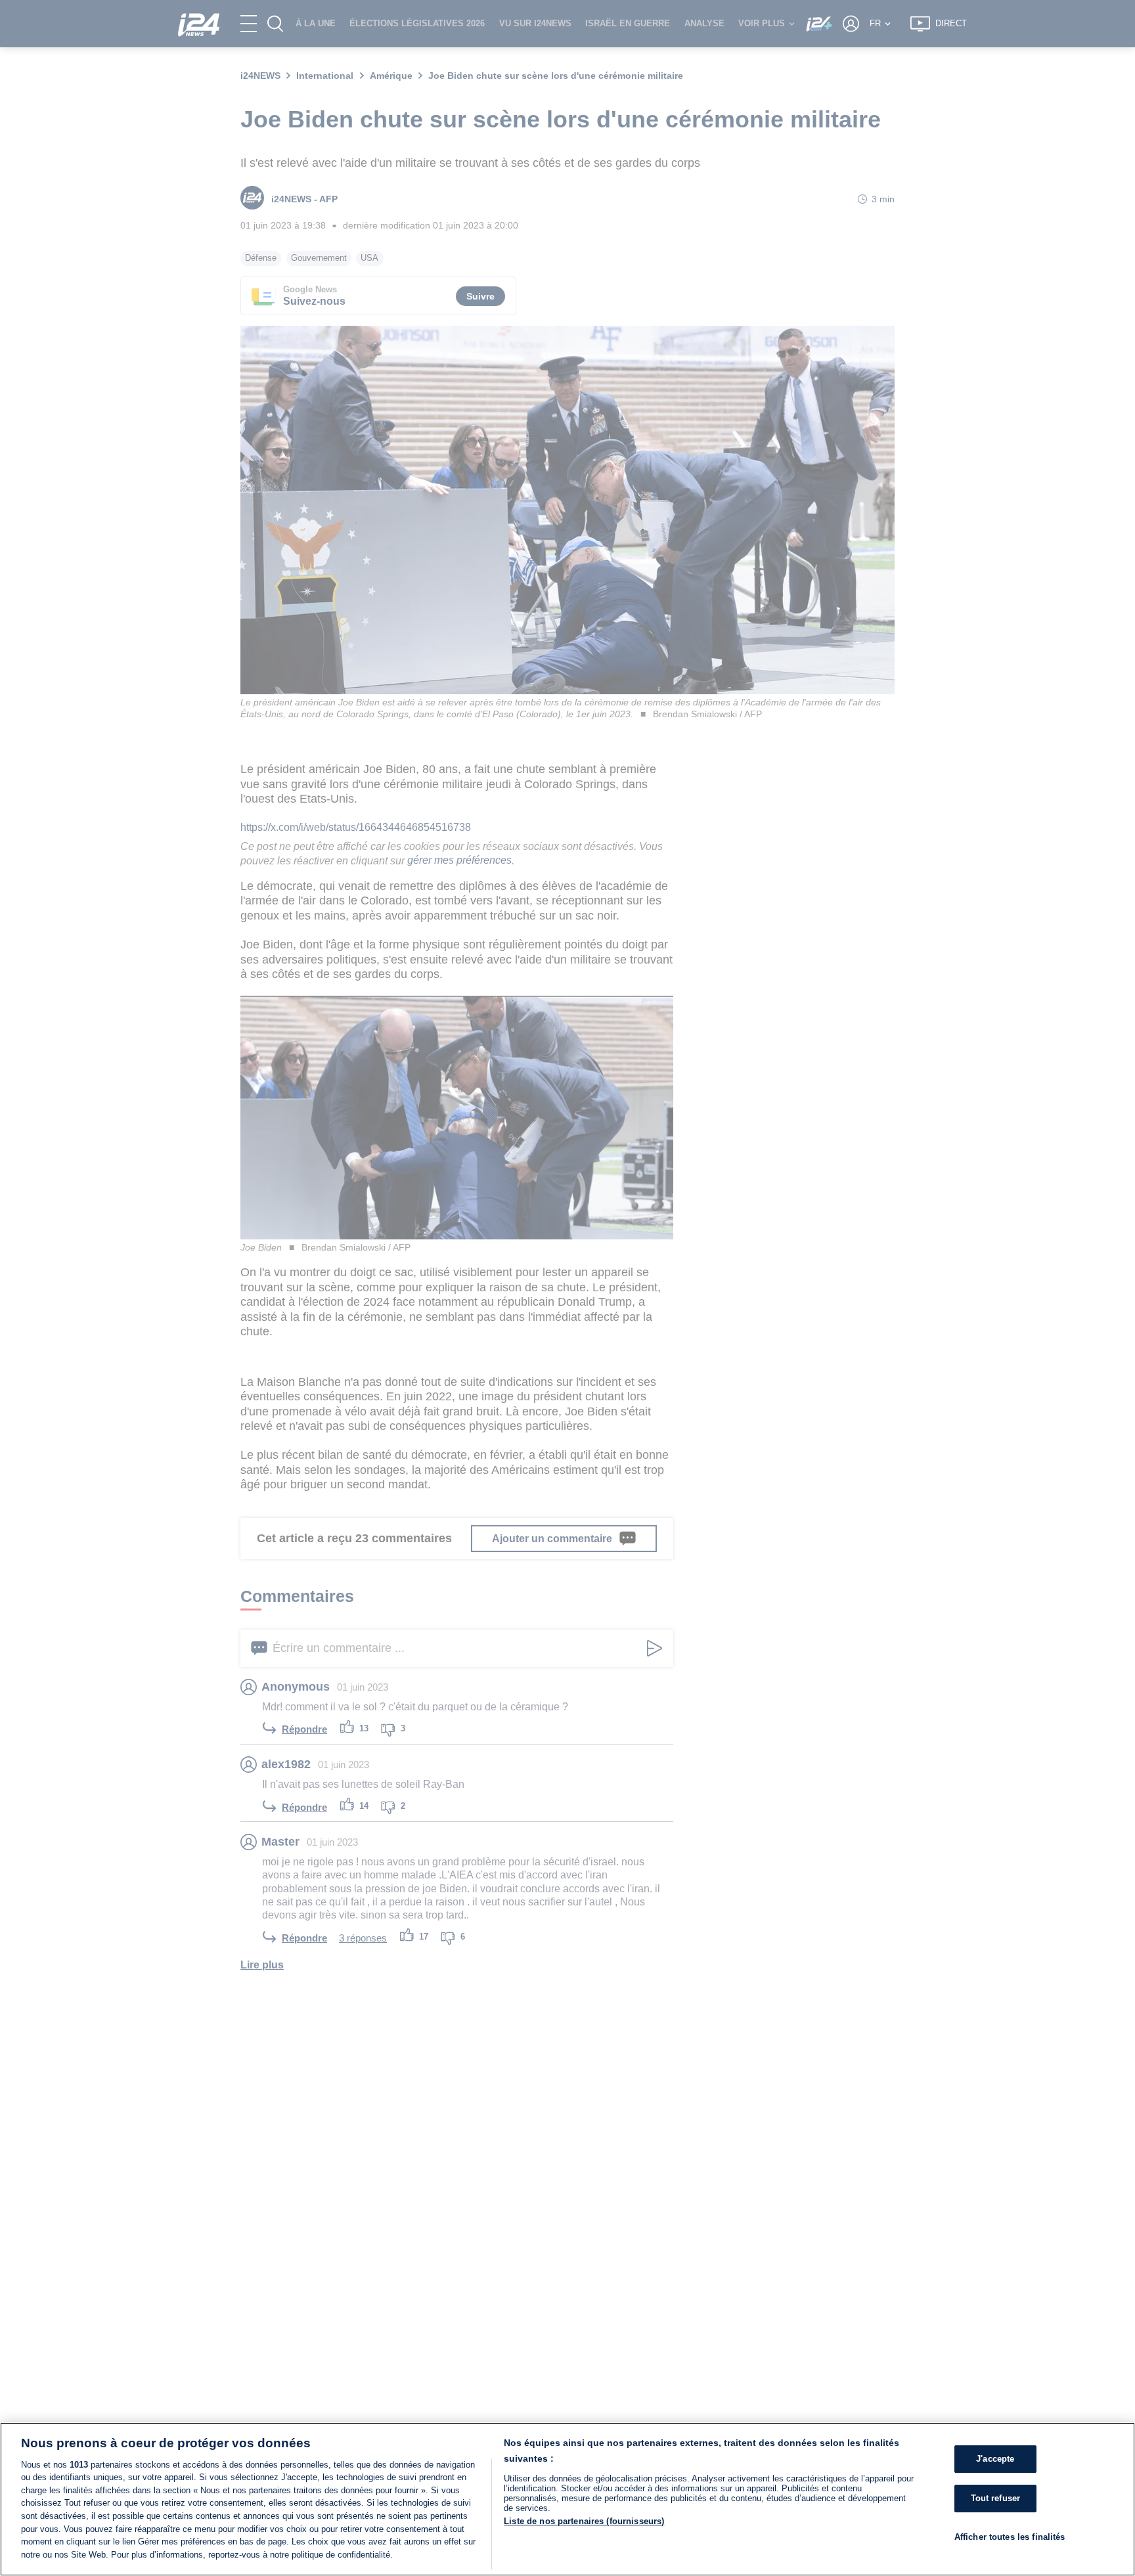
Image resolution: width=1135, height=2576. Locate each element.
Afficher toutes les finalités (1010, 2536)
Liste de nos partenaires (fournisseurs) (584, 2521)
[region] (567, 2499)
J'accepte (995, 2459)
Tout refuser (996, 2498)
